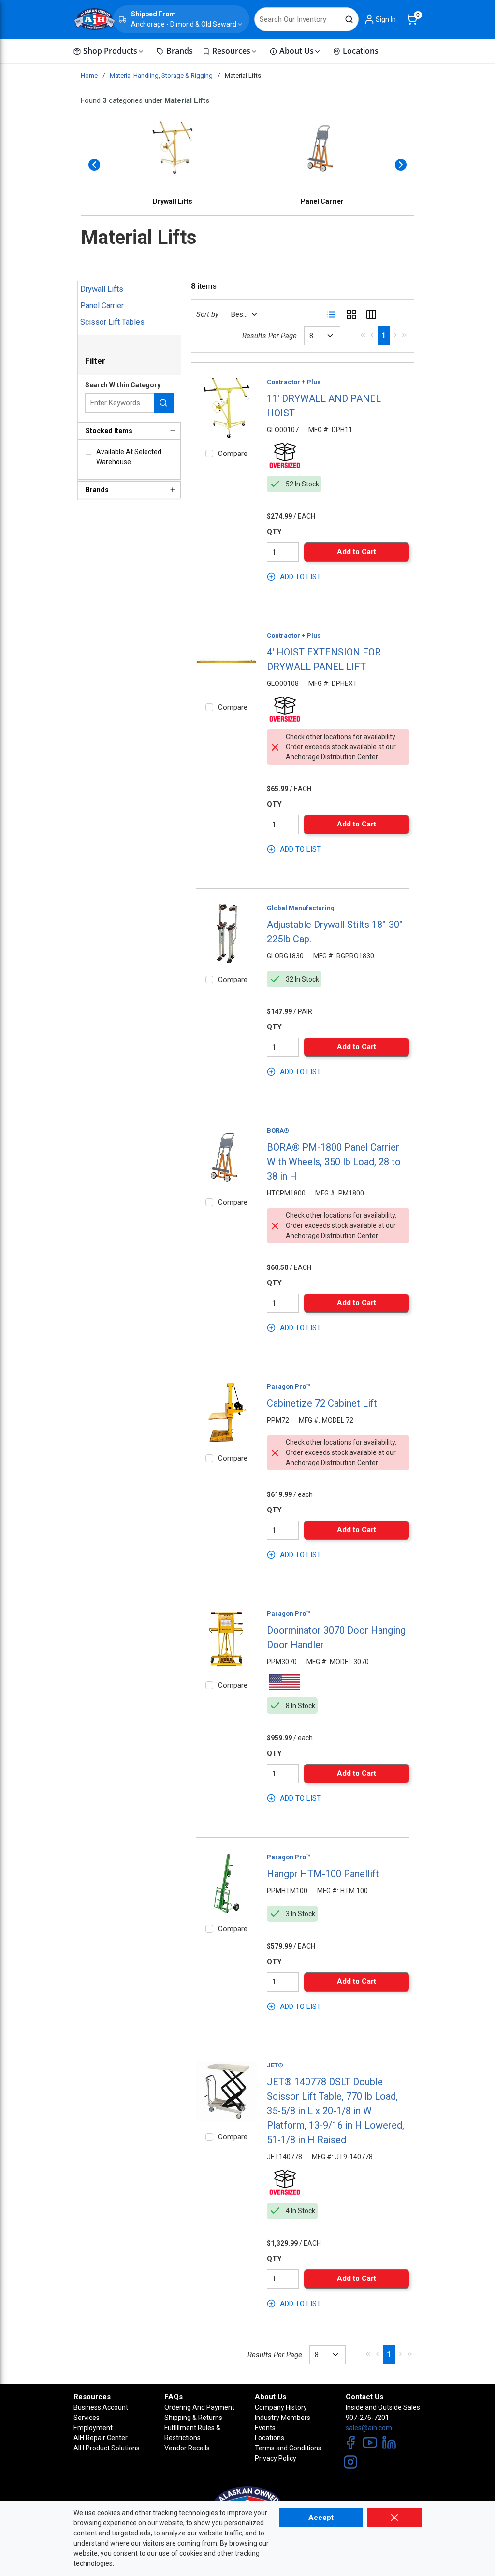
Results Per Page (269, 336)
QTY (274, 532)
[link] (363, 335)
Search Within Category (123, 385)
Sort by (207, 314)
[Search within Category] (164, 403)
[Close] (394, 2518)
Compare (233, 454)
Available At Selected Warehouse (129, 457)
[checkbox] (88, 452)
